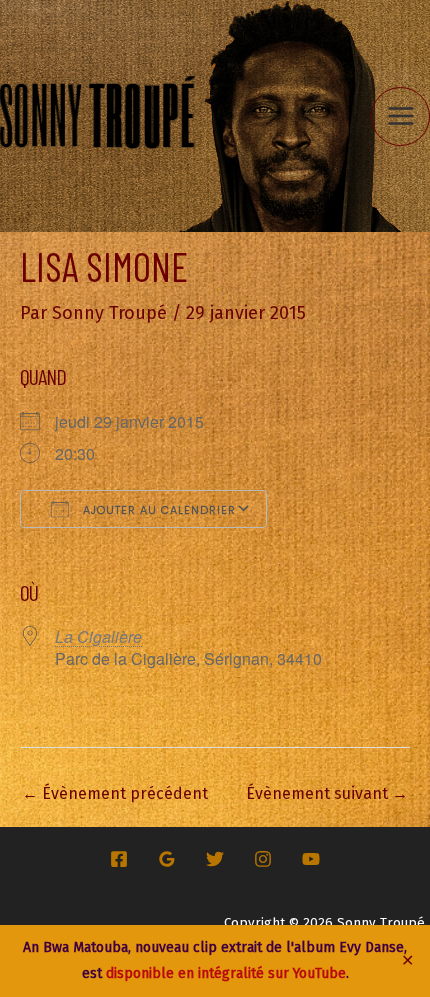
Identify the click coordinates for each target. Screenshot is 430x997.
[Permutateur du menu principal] (400, 116)
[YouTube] (311, 859)
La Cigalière (98, 636)
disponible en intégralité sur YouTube (226, 973)
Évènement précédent (115, 793)
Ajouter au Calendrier (157, 510)
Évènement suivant (327, 793)
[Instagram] (263, 859)
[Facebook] (119, 859)
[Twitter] (215, 859)
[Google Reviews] (167, 859)
